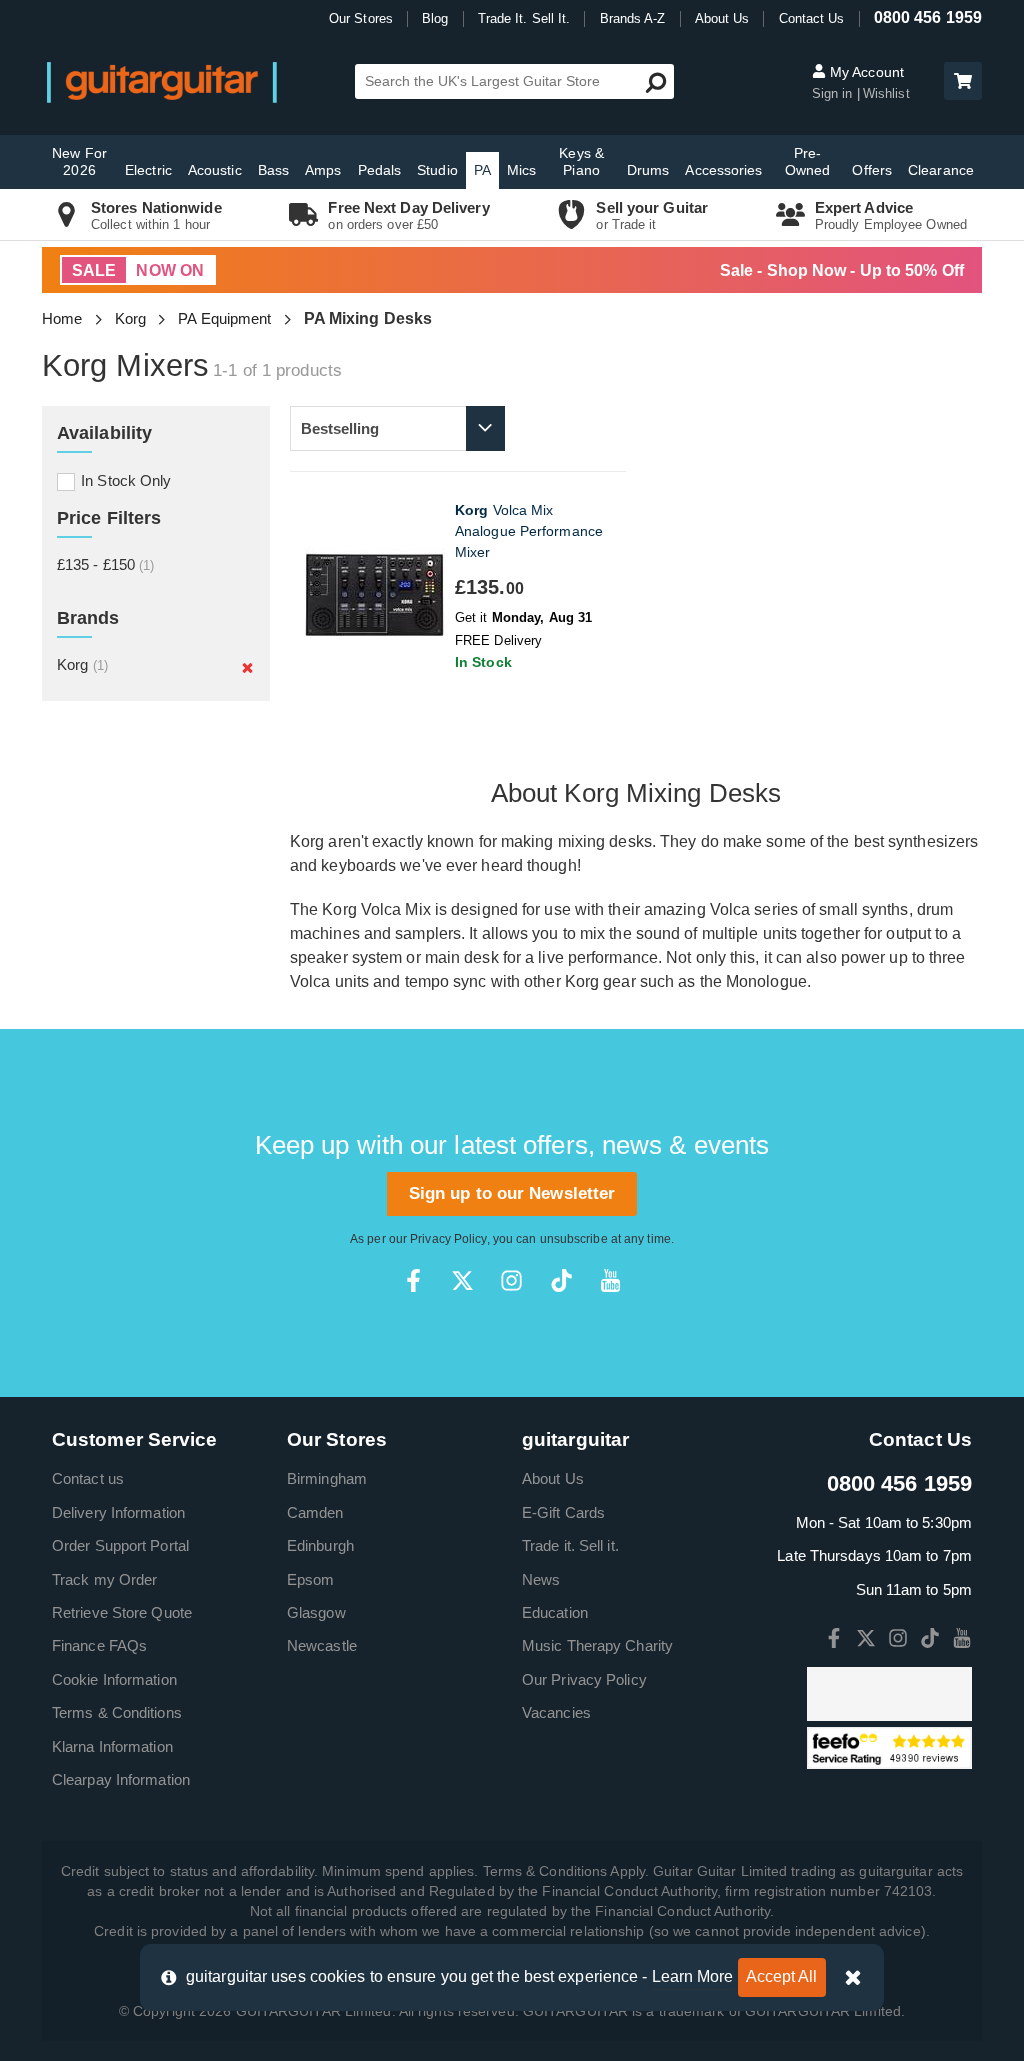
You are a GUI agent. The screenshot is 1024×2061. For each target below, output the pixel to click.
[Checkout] (960, 82)
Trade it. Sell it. (570, 1545)
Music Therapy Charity (597, 1645)
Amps (323, 170)
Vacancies (556, 1712)
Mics (521, 170)
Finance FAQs (99, 1645)
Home (62, 318)
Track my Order (104, 1579)
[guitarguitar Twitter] (462, 1280)
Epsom (311, 1579)
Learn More (693, 1976)
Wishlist (886, 93)
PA (482, 170)
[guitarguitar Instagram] (511, 1280)
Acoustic (215, 170)
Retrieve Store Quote (122, 1612)
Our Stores (361, 18)
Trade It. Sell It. (524, 18)
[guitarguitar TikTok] (561, 1280)
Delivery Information (118, 1512)
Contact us (88, 1478)
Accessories (723, 170)
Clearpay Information (121, 1779)
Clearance (941, 170)
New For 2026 (79, 161)
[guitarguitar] (162, 81)
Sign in (834, 93)
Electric (148, 170)
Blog (435, 18)
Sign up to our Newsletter (512, 1193)
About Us (722, 18)
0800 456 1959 (928, 17)
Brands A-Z (633, 18)
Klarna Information (112, 1746)
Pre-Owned (808, 161)
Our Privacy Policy (584, 1679)
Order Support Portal (120, 1545)
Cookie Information (114, 1679)
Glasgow (316, 1612)
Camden (315, 1512)
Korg (130, 318)
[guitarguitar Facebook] (413, 1280)
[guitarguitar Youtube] (610, 1280)
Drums (648, 170)
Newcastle (322, 1645)
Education (555, 1612)
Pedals (380, 170)
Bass (273, 170)
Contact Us (812, 18)
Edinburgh (320, 1545)
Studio (437, 170)
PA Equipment (224, 318)
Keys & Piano (581, 161)
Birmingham (327, 1478)
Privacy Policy (448, 1239)
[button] (963, 81)
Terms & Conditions (117, 1712)
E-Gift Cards (563, 1512)
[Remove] (247, 667)
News (541, 1579)
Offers (872, 170)
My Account (865, 72)
